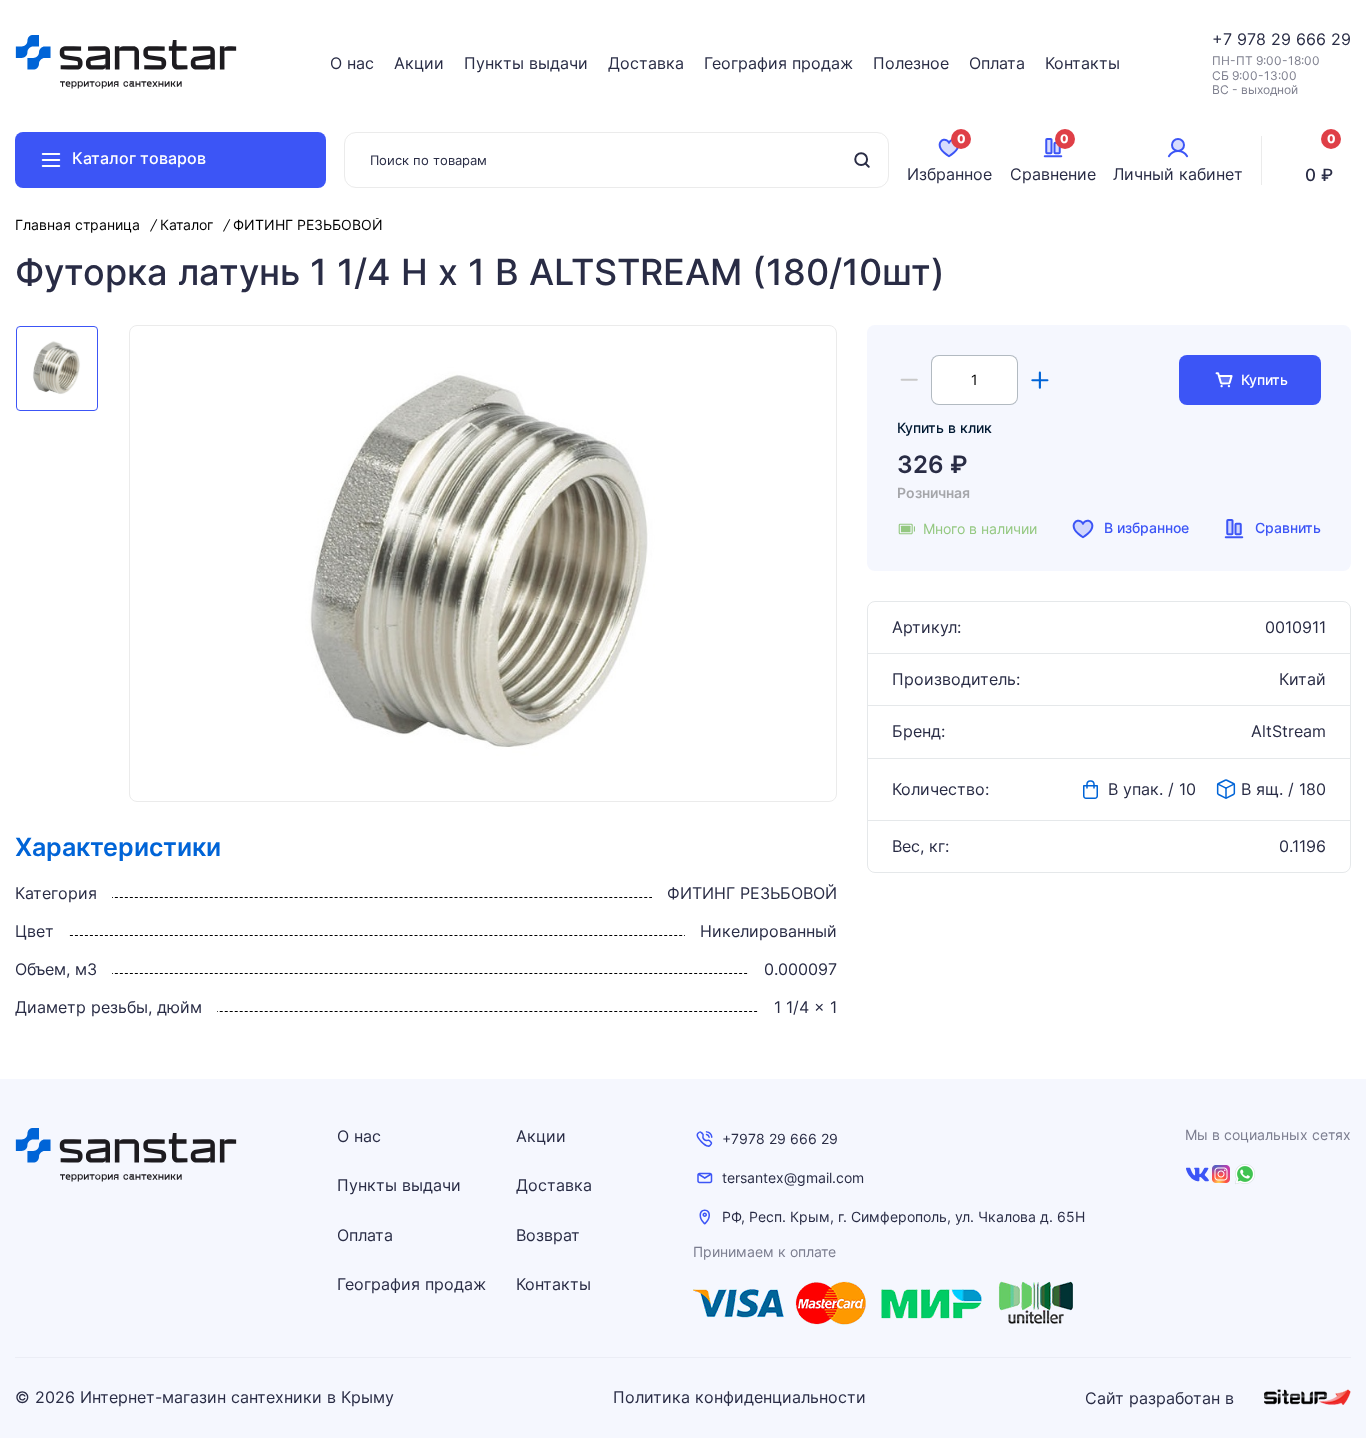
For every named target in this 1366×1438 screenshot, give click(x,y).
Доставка (646, 63)
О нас (352, 63)
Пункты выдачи (526, 63)
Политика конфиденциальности (739, 1397)
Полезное (911, 63)
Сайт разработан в (1162, 1398)
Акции (419, 63)
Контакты (1082, 63)
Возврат (548, 1235)
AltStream (1288, 731)
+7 (1224, 39)
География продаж (778, 63)
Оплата (997, 63)
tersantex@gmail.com (793, 1178)
